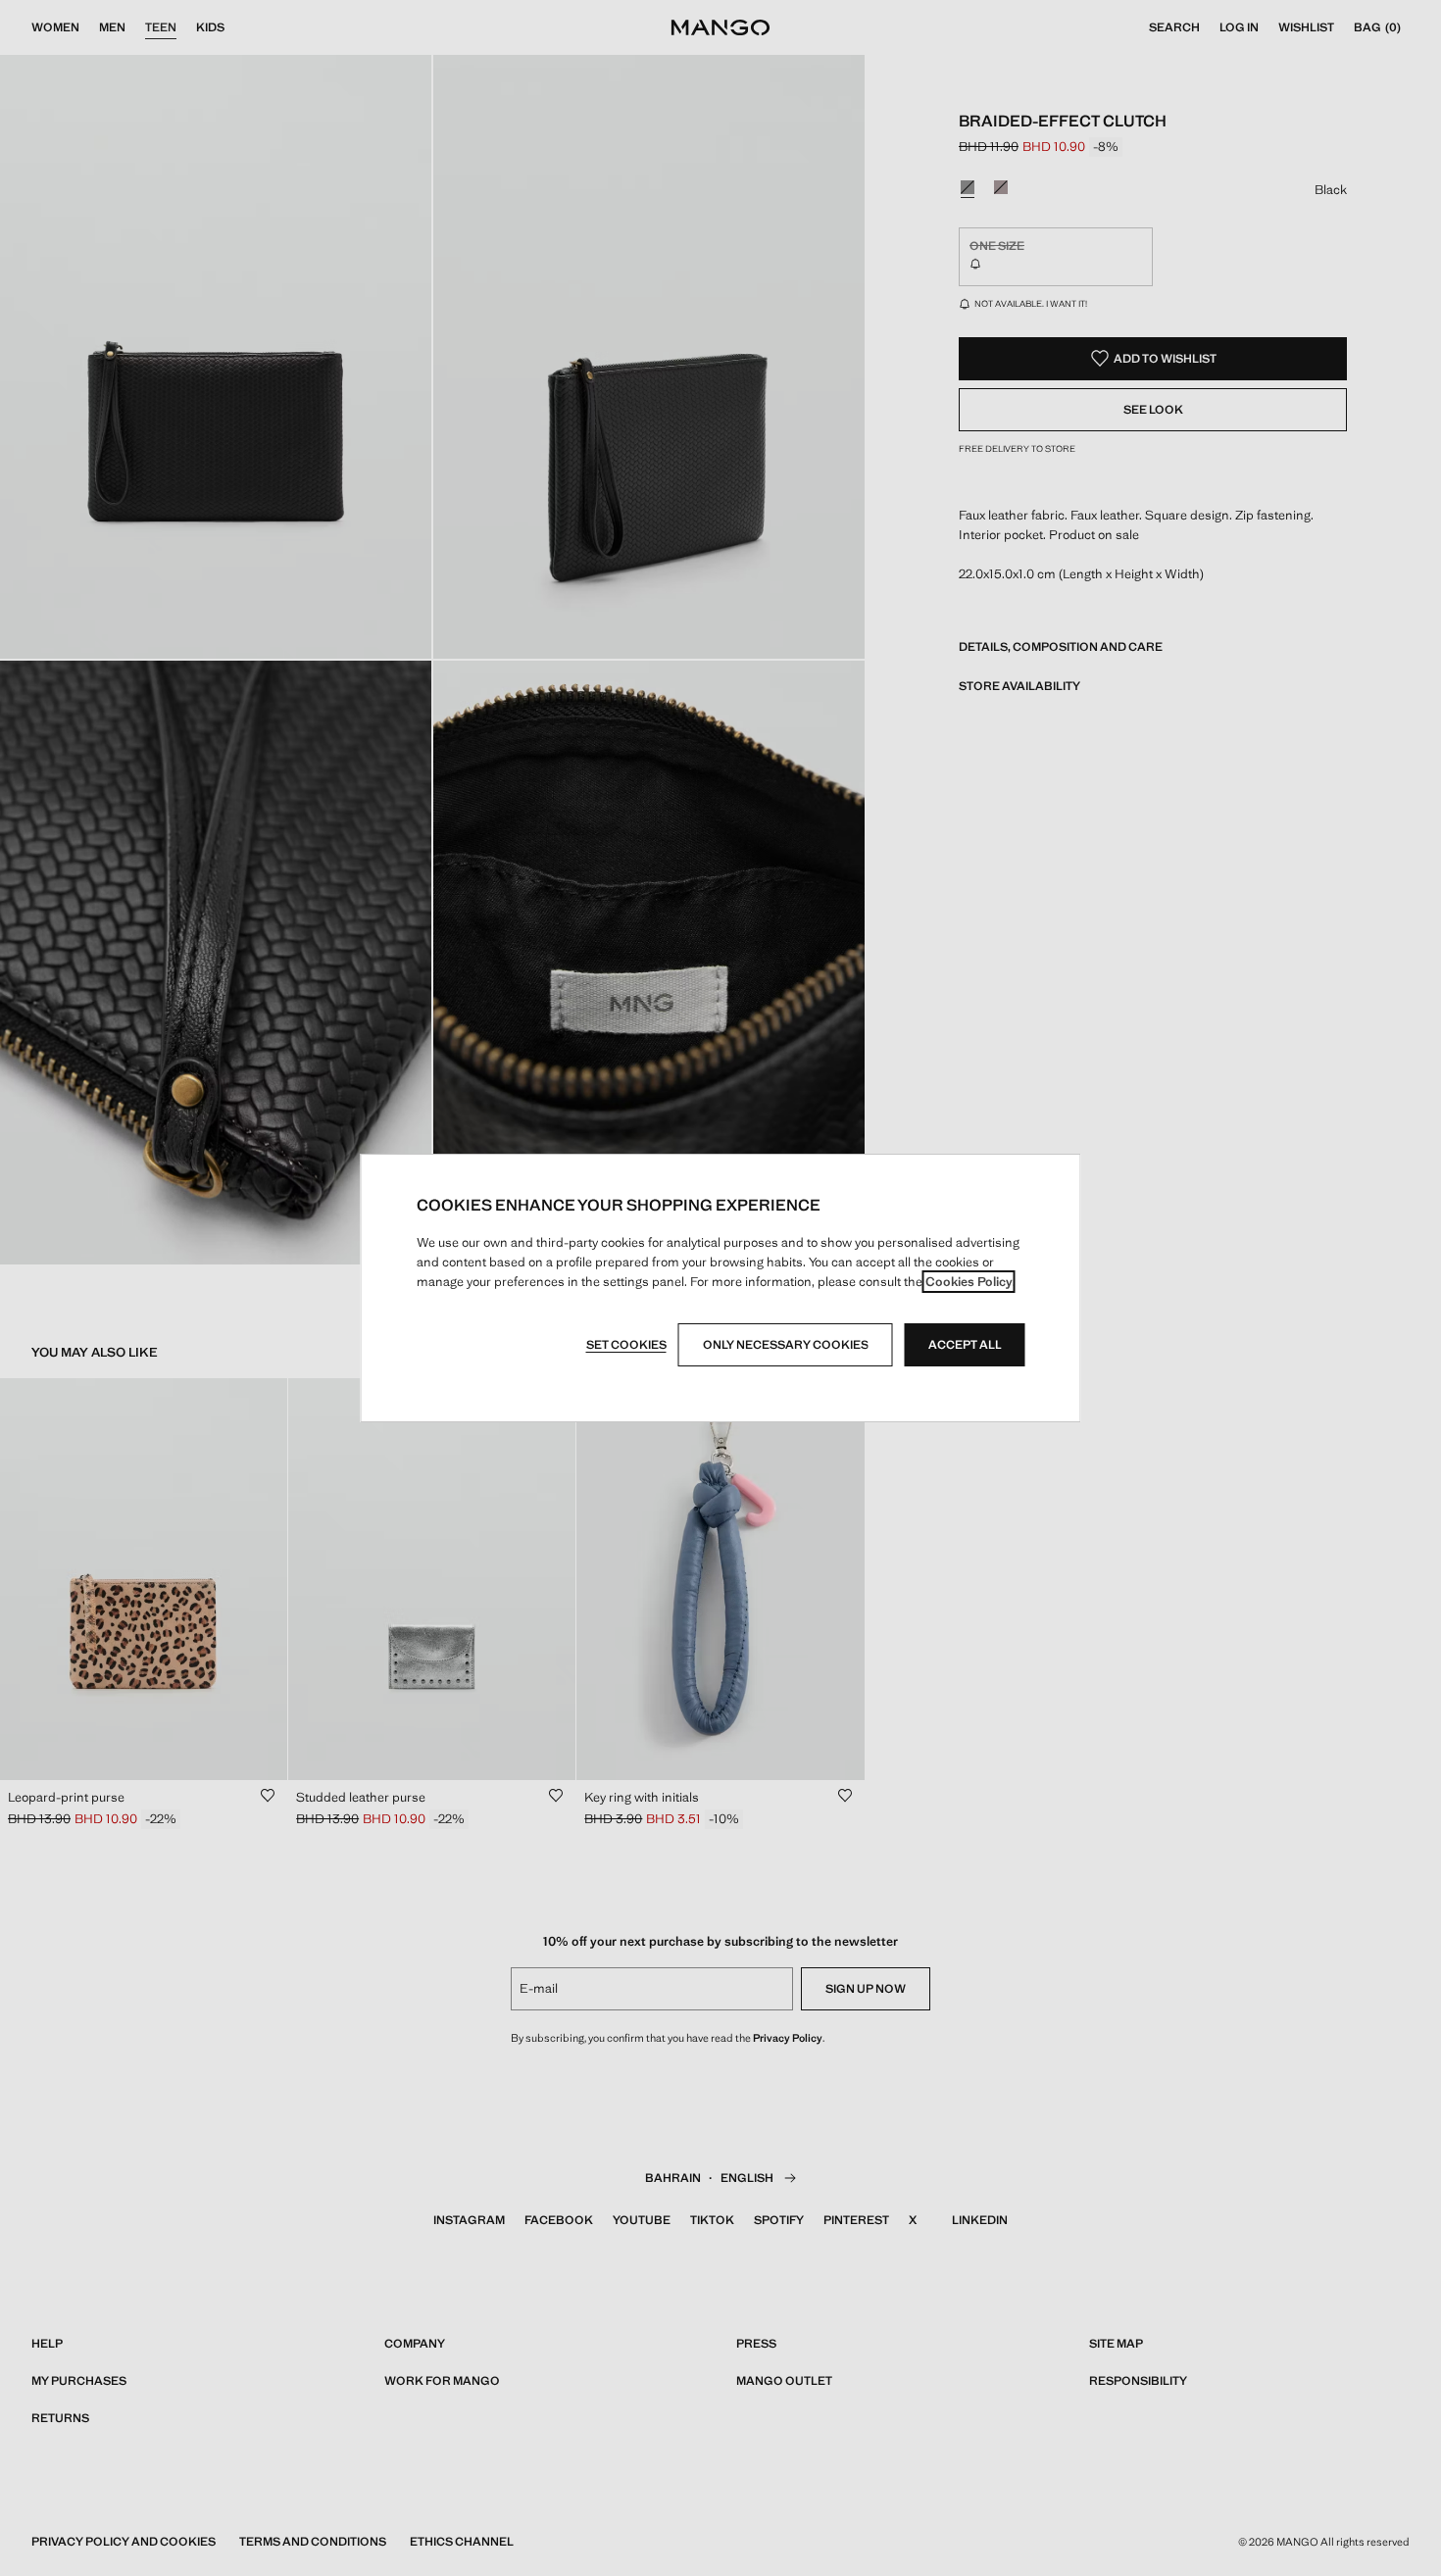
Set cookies (626, 1345)
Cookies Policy (969, 1282)
